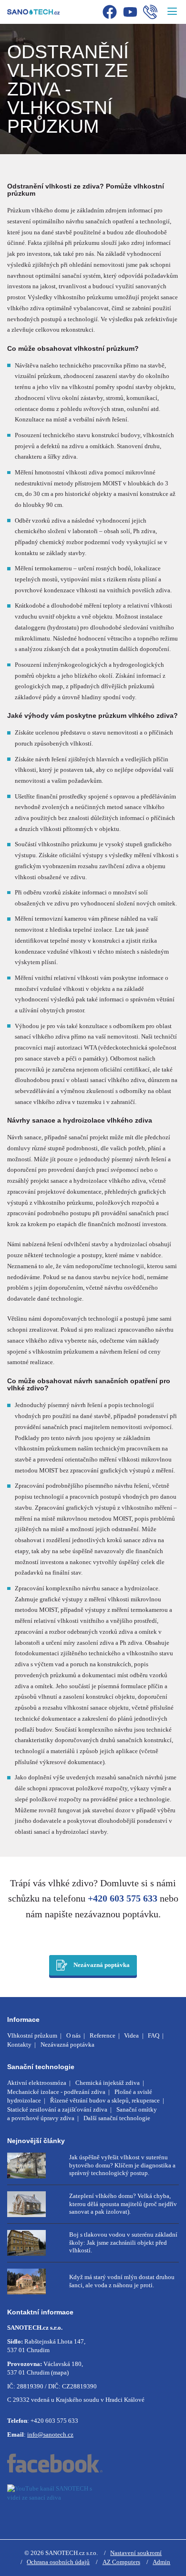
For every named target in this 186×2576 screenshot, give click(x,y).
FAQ (154, 2035)
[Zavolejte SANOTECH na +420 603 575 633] (150, 13)
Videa (131, 2035)
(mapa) (60, 2372)
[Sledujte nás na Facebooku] (110, 13)
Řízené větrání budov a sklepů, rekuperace (105, 2100)
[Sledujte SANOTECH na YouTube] (93, 2502)
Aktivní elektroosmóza (37, 2083)
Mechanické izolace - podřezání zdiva (56, 2092)
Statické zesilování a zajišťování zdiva (57, 2109)
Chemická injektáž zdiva (108, 2083)
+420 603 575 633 (123, 1898)
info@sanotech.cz (50, 2434)
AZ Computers (121, 2562)
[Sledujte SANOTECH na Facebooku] (93, 2463)
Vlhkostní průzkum (32, 2035)
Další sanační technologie (117, 2118)
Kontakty (19, 2045)
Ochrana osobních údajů (58, 2562)
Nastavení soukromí (136, 2553)
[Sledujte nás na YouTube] (130, 13)
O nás (73, 2035)
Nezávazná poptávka (102, 1965)
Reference (103, 2035)
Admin (161, 2562)
